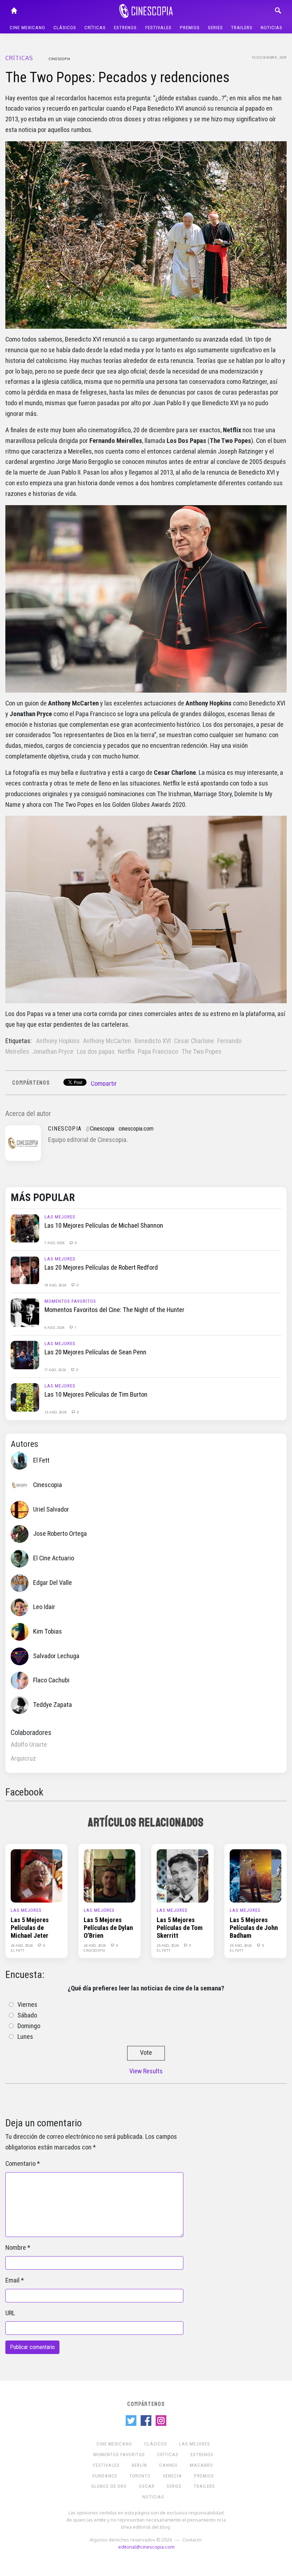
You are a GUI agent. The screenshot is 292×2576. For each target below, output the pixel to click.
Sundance (105, 2476)
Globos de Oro (109, 2486)
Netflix (126, 1052)
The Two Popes (202, 1052)
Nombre (16, 2248)
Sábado (27, 2015)
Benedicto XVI (153, 1041)
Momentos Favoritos (70, 1301)
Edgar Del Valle (53, 1583)
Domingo (29, 2026)
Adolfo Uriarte (29, 1745)
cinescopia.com (136, 1129)
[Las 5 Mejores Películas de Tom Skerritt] (182, 1876)
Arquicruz (23, 1758)
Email (12, 2280)
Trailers (242, 28)
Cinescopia (60, 59)
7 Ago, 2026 (55, 1243)
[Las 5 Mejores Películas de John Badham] (255, 1876)
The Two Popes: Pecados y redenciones (118, 77)
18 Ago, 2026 (56, 1285)
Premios (190, 28)
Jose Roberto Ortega (60, 1534)
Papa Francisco (158, 1052)
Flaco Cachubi (51, 1680)
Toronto (140, 2476)
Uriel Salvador (51, 1509)
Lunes (25, 2037)
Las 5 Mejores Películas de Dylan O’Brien (108, 1928)
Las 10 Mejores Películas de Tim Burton (96, 1395)
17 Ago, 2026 (56, 1370)
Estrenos (125, 28)
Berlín (139, 2465)
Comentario (20, 2164)
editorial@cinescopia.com (146, 2547)
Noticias (272, 28)
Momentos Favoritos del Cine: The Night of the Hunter (114, 1310)
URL (10, 2313)
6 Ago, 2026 (55, 1327)
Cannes (168, 2465)
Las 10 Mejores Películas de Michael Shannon (104, 1226)
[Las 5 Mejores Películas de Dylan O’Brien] (109, 1876)
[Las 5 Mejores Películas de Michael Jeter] (36, 1876)
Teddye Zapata (53, 1705)
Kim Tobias (48, 1631)
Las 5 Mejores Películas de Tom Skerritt (180, 1928)
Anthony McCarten (107, 1041)
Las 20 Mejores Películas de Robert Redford (101, 1268)
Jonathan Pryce (53, 1052)
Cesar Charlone (194, 1041)
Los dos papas (96, 1052)
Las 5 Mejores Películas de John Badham (254, 1928)
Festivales (158, 28)
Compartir (104, 1084)
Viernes (27, 2005)
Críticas (95, 28)
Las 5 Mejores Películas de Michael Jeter (30, 1928)
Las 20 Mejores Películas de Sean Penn (95, 1352)
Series (215, 28)
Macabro (201, 2465)
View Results (146, 2071)
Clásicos (65, 28)
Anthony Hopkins (58, 1041)
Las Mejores (60, 1217)
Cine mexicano (27, 28)
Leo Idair (44, 1607)
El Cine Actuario (54, 1558)
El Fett (41, 1460)
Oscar (147, 2486)
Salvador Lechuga (56, 1656)
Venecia (172, 2476)
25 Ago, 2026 (56, 1412)
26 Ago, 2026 (22, 1945)
